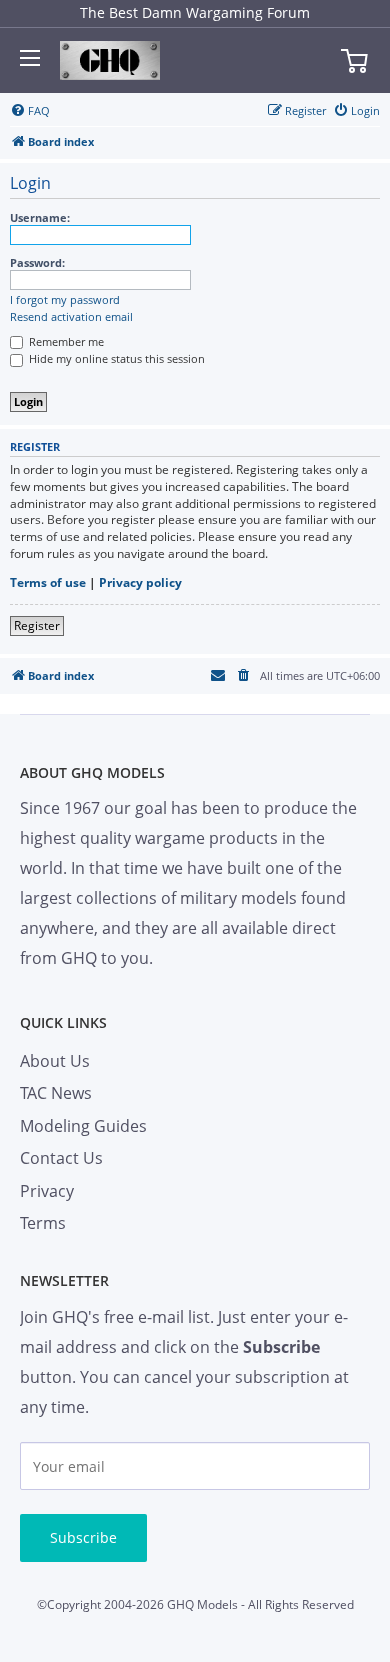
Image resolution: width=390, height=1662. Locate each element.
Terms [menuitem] (43, 1223)
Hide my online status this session (115, 358)
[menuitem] (30, 111)
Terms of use (48, 583)
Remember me (65, 341)
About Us (55, 1061)
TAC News (56, 1093)
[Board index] (110, 61)
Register (37, 625)
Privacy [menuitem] (47, 1191)
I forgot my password (65, 300)
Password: (37, 262)
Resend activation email (71, 317)
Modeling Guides (83, 1126)
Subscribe (83, 1537)
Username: (40, 217)
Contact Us (61, 1158)
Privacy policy (140, 583)
